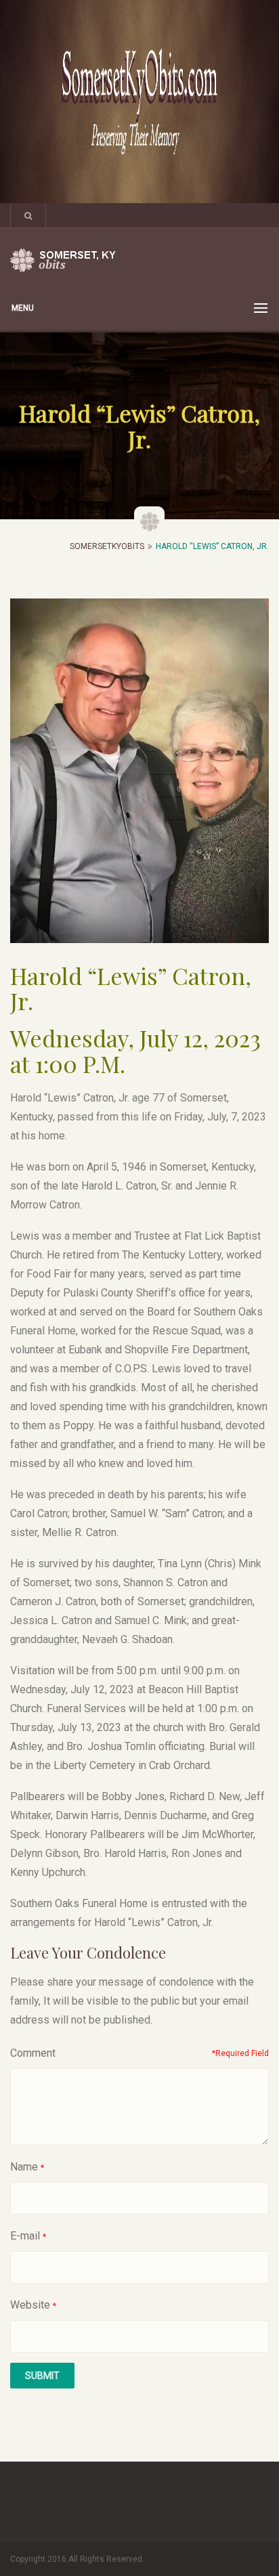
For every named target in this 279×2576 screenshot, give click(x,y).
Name (24, 2167)
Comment (33, 2053)
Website (30, 2305)
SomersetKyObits (107, 546)
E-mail (25, 2236)
